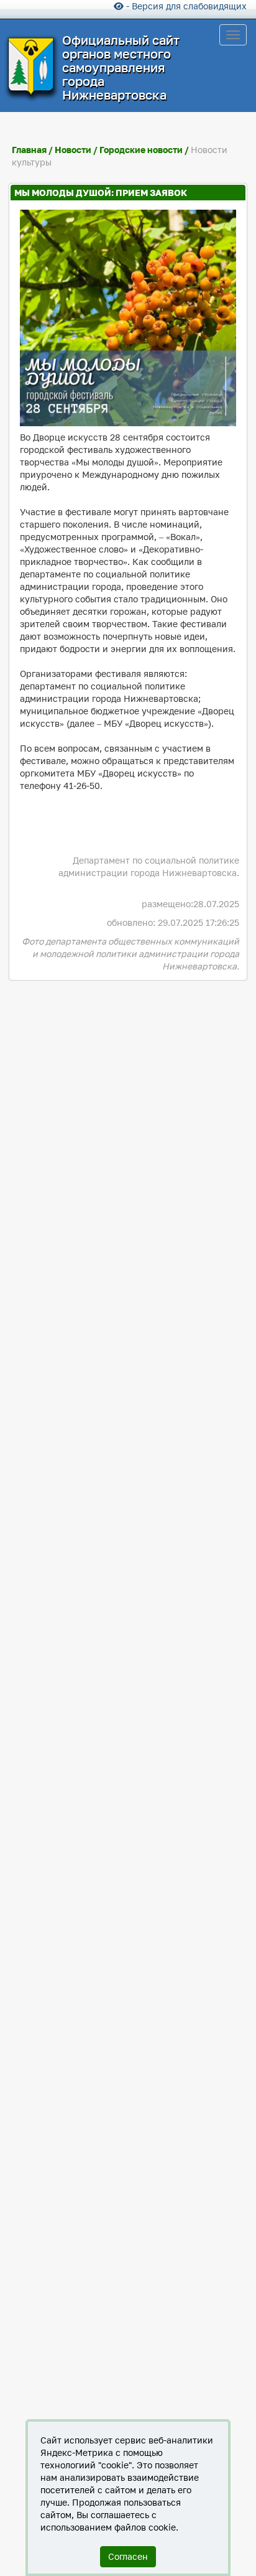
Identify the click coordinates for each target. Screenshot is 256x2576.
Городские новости (141, 150)
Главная (29, 150)
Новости (74, 150)
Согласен (128, 2556)
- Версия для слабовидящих (185, 6)
